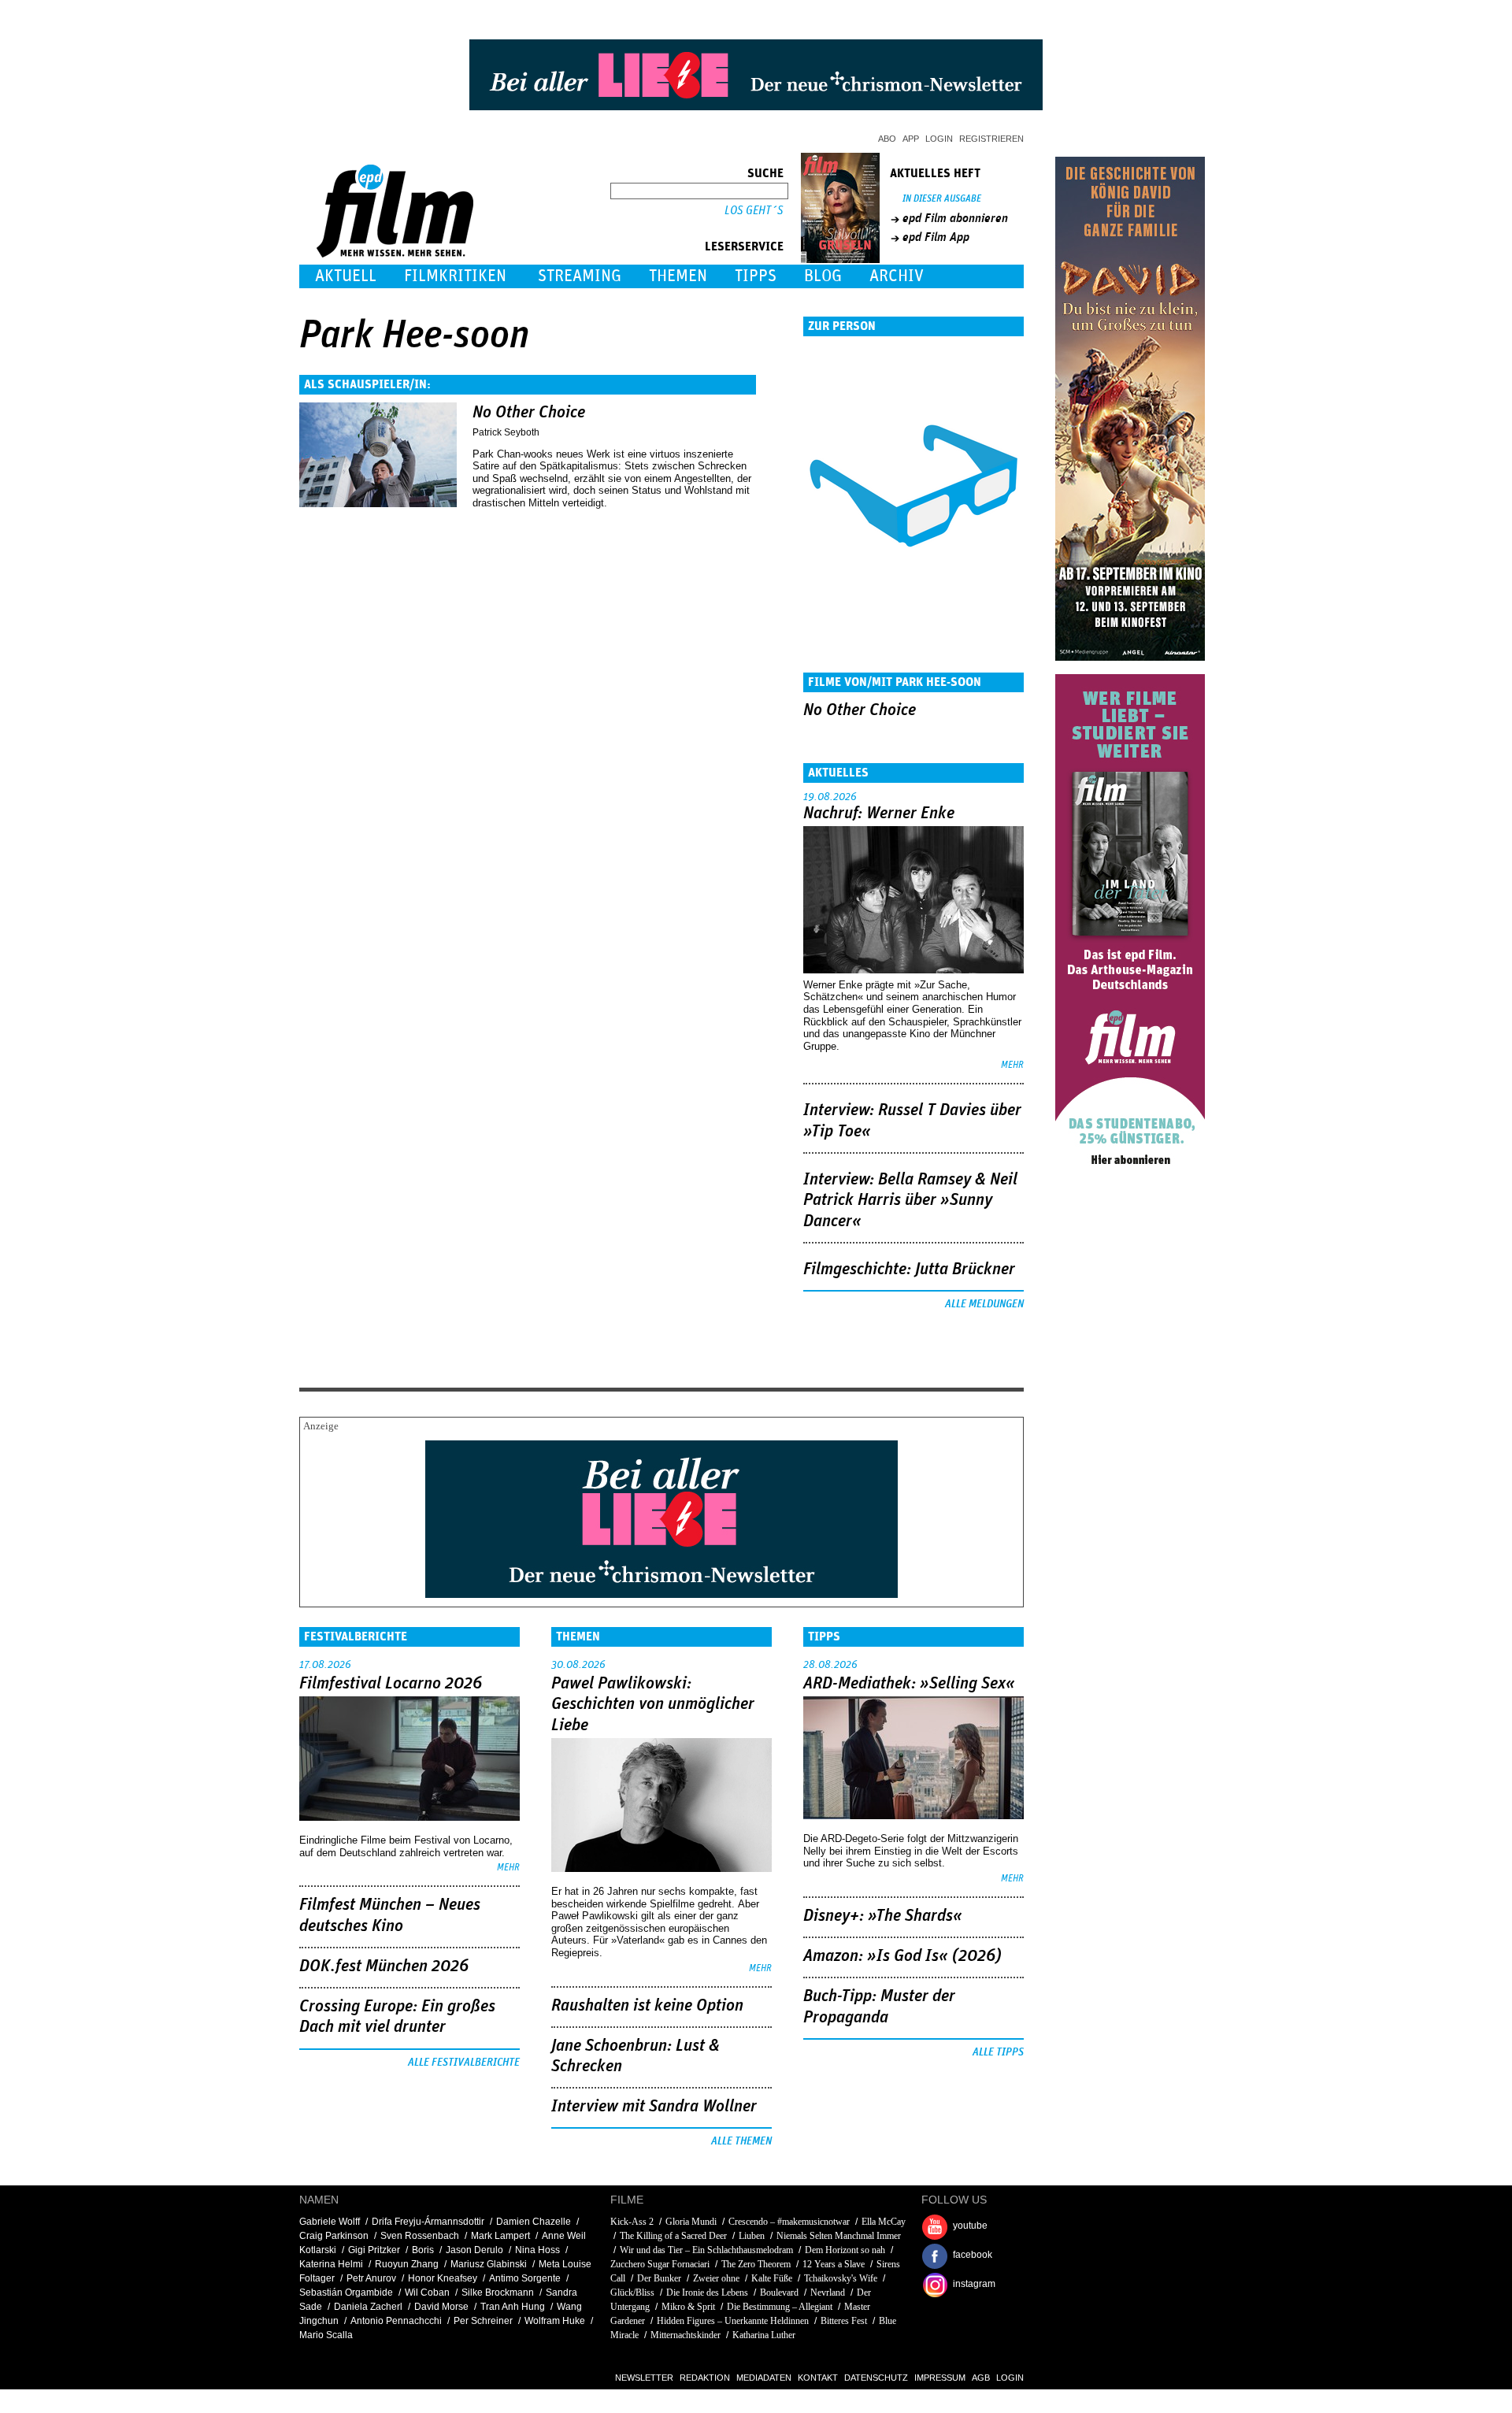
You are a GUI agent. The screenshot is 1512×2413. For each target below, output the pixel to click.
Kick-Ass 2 (632, 2222)
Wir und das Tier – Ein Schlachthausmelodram (706, 2250)
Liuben (752, 2236)
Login (939, 139)
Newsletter (644, 2378)
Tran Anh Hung (513, 2307)
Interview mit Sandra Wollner (654, 2107)
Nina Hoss (537, 2250)
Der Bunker (659, 2278)
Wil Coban (427, 2293)
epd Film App (936, 237)
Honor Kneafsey (443, 2278)
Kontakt (818, 2378)
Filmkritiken (455, 276)
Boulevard (779, 2293)
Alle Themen (741, 2141)
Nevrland (828, 2293)
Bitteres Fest (844, 2321)
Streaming (580, 276)
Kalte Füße (772, 2278)
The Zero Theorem (756, 2264)
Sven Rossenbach (420, 2236)
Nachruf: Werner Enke (879, 814)
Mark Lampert (500, 2236)
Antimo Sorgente (525, 2278)
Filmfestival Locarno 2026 (391, 1684)
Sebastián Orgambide (346, 2293)
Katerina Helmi (331, 2264)
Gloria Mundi (692, 2222)
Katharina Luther (764, 2335)
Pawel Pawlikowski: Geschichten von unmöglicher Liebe (653, 1705)
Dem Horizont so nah (845, 2250)
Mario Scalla (326, 2335)
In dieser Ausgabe (942, 199)
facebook (973, 2255)
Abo (887, 139)
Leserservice (744, 246)
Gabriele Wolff (330, 2222)
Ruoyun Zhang (407, 2264)
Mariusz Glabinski (489, 2264)
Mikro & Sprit (688, 2307)
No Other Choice (529, 413)
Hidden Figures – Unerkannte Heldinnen (733, 2321)
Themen (678, 276)
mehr (1012, 1065)
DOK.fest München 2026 (384, 1966)
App (911, 139)
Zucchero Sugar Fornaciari (660, 2264)
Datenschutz (876, 2378)
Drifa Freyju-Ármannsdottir (428, 2222)
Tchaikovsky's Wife (841, 2278)
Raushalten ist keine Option (647, 2006)
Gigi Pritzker (374, 2250)
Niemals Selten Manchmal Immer (839, 2236)
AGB (981, 2378)
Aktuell (346, 276)
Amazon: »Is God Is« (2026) (902, 1956)
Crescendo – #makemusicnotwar (789, 2222)
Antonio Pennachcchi (396, 2321)
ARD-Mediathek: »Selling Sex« (909, 1684)
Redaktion (705, 2378)
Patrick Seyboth (506, 432)
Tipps (756, 276)
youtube (970, 2226)
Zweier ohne (716, 2278)
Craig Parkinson (334, 2236)
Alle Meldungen (984, 1304)
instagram (974, 2284)
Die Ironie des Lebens (707, 2293)
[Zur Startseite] (397, 254)
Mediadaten (764, 2378)
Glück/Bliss (632, 2293)
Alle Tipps (998, 2052)
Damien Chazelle (534, 2222)
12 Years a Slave (834, 2264)
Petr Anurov (371, 2278)
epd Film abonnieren (955, 218)
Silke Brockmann (498, 2293)
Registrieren (991, 139)
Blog (823, 276)
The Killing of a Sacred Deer (673, 2236)
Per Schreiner (483, 2321)
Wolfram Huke (555, 2321)
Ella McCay (884, 2222)
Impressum (940, 2378)
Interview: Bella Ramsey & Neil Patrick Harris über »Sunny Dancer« (910, 1201)
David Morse (441, 2307)
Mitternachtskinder (686, 2335)
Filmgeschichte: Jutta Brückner (909, 1270)
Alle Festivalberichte (464, 2063)
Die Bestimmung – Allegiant (780, 2307)
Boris (423, 2250)
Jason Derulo (474, 2250)
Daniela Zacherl (368, 2307)
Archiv (897, 276)
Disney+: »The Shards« (883, 1916)
